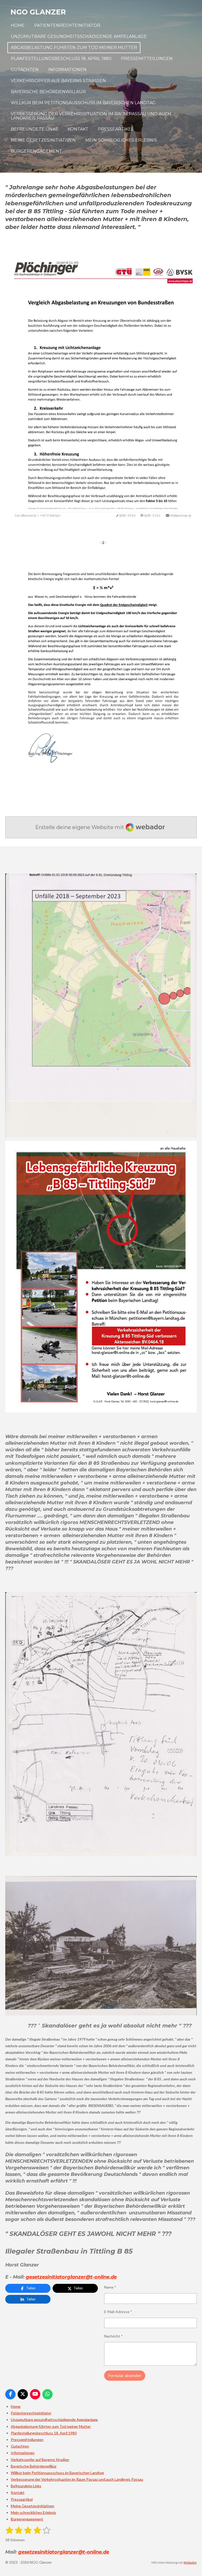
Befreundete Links (26, 2486)
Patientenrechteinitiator (31, 2413)
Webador (190, 2562)
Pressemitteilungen (27, 2440)
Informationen (23, 2453)
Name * (110, 2287)
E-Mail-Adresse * (118, 2312)
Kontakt (18, 2492)
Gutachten (20, 2446)
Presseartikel (22, 2499)
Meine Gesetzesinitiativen (32, 2506)
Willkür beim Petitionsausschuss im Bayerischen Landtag (57, 2473)
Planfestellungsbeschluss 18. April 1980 (44, 2433)
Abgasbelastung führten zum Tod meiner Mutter (51, 2426)
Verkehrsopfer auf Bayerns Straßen (40, 2460)
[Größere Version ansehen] (101, 388)
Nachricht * (113, 2336)
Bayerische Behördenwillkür (34, 2466)
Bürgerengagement (27, 2519)
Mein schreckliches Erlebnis (33, 2512)
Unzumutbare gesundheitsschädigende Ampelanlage (54, 2420)
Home (16, 2406)
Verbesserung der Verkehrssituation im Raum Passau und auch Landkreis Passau (77, 2479)
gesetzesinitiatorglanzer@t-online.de (71, 2277)
